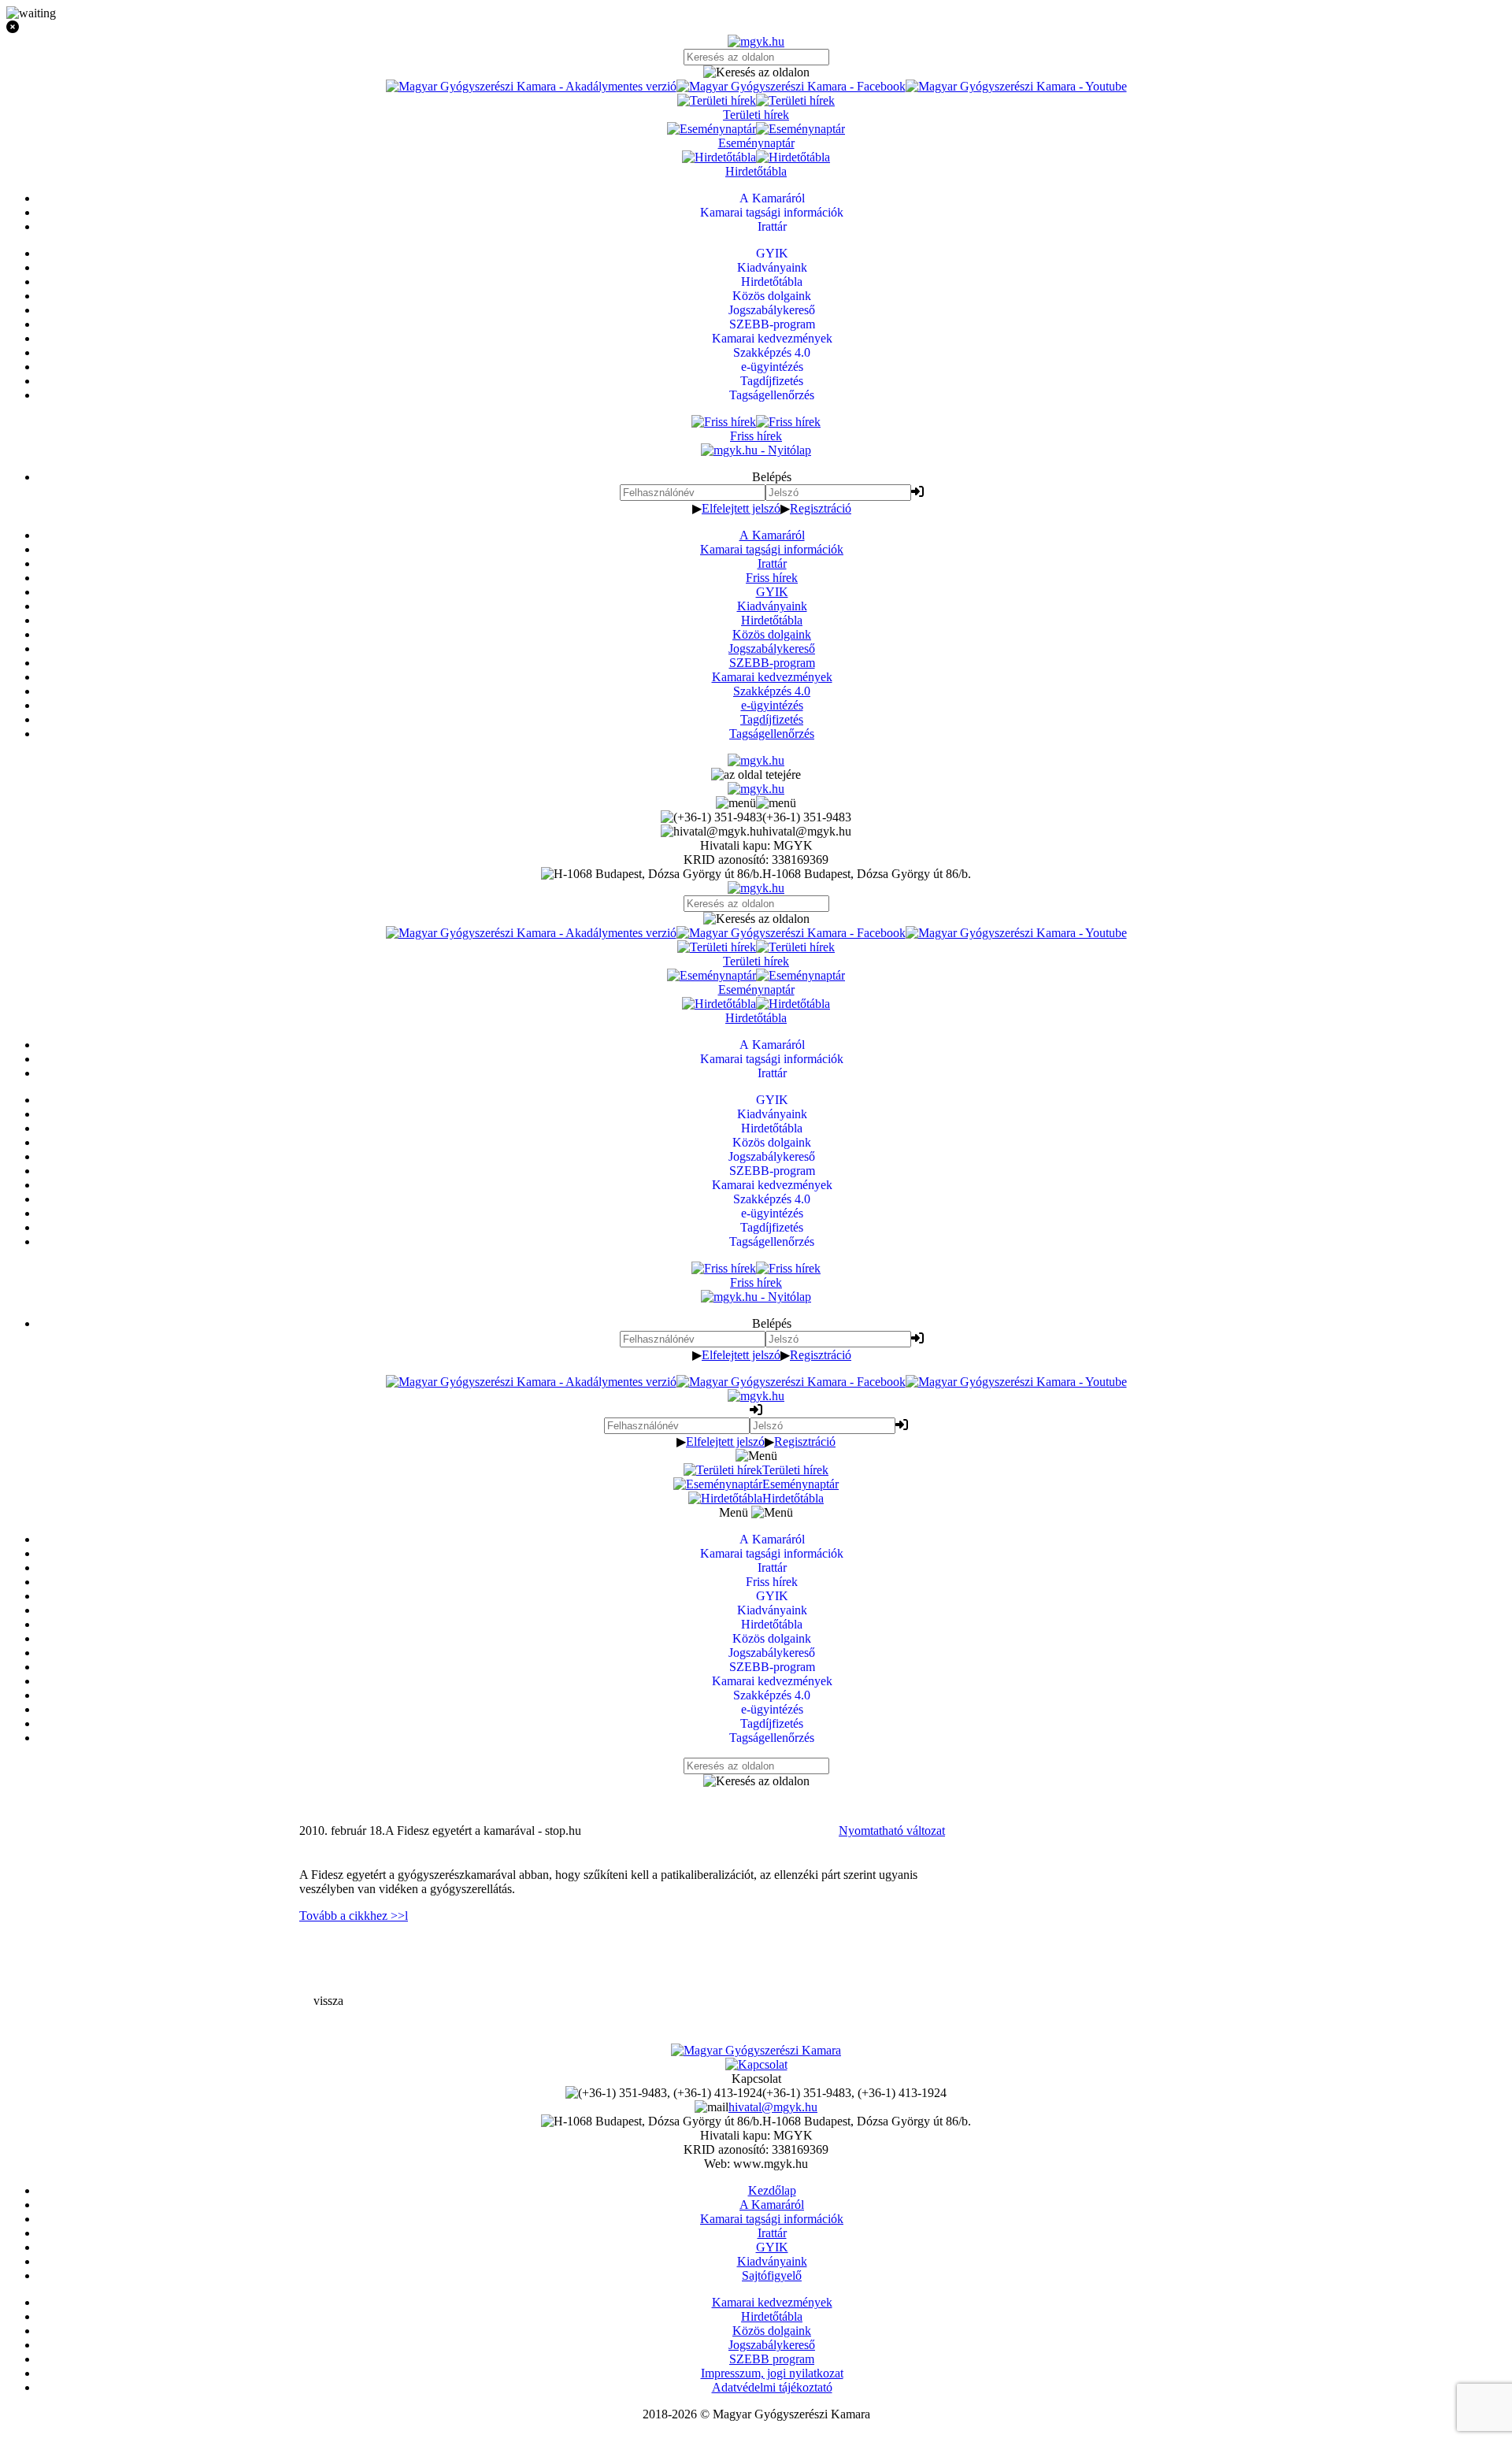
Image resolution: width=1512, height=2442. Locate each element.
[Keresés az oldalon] (756, 72)
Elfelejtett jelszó (741, 508)
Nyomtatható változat (892, 1831)
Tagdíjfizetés (772, 719)
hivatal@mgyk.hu (773, 2107)
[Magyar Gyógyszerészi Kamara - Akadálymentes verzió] (531, 86)
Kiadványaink (772, 606)
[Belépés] (917, 492)
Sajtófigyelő (772, 2275)
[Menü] (756, 803)
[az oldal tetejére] (756, 774)
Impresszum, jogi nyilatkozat (772, 2373)
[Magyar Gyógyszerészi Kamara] (756, 2050)
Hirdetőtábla (772, 620)
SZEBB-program (772, 663)
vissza (328, 2001)
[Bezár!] (756, 28)
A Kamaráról (772, 535)
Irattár (772, 563)
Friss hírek (772, 578)
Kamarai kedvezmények (772, 677)
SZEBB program (772, 2359)
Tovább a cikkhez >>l (354, 1916)
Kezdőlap (772, 2190)
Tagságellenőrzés (772, 734)
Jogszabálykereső (772, 648)
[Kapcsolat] (756, 2064)
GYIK (772, 592)
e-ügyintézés (772, 705)
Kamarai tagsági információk (772, 549)
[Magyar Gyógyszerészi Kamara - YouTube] (1016, 86)
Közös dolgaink (772, 634)
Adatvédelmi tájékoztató (772, 2387)
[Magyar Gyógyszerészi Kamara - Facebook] (791, 86)
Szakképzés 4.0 (772, 691)
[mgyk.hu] (756, 41)
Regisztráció (821, 508)
